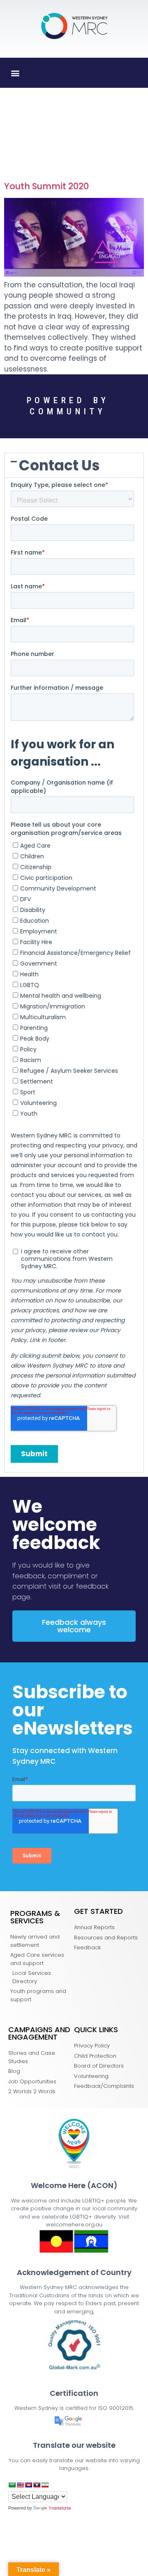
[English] (20, 2485)
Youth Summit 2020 (46, 186)
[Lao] (37, 2485)
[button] (15, 73)
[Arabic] (12, 2485)
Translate (60, 2508)
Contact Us (59, 465)
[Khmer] (28, 2485)
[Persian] (45, 2485)
